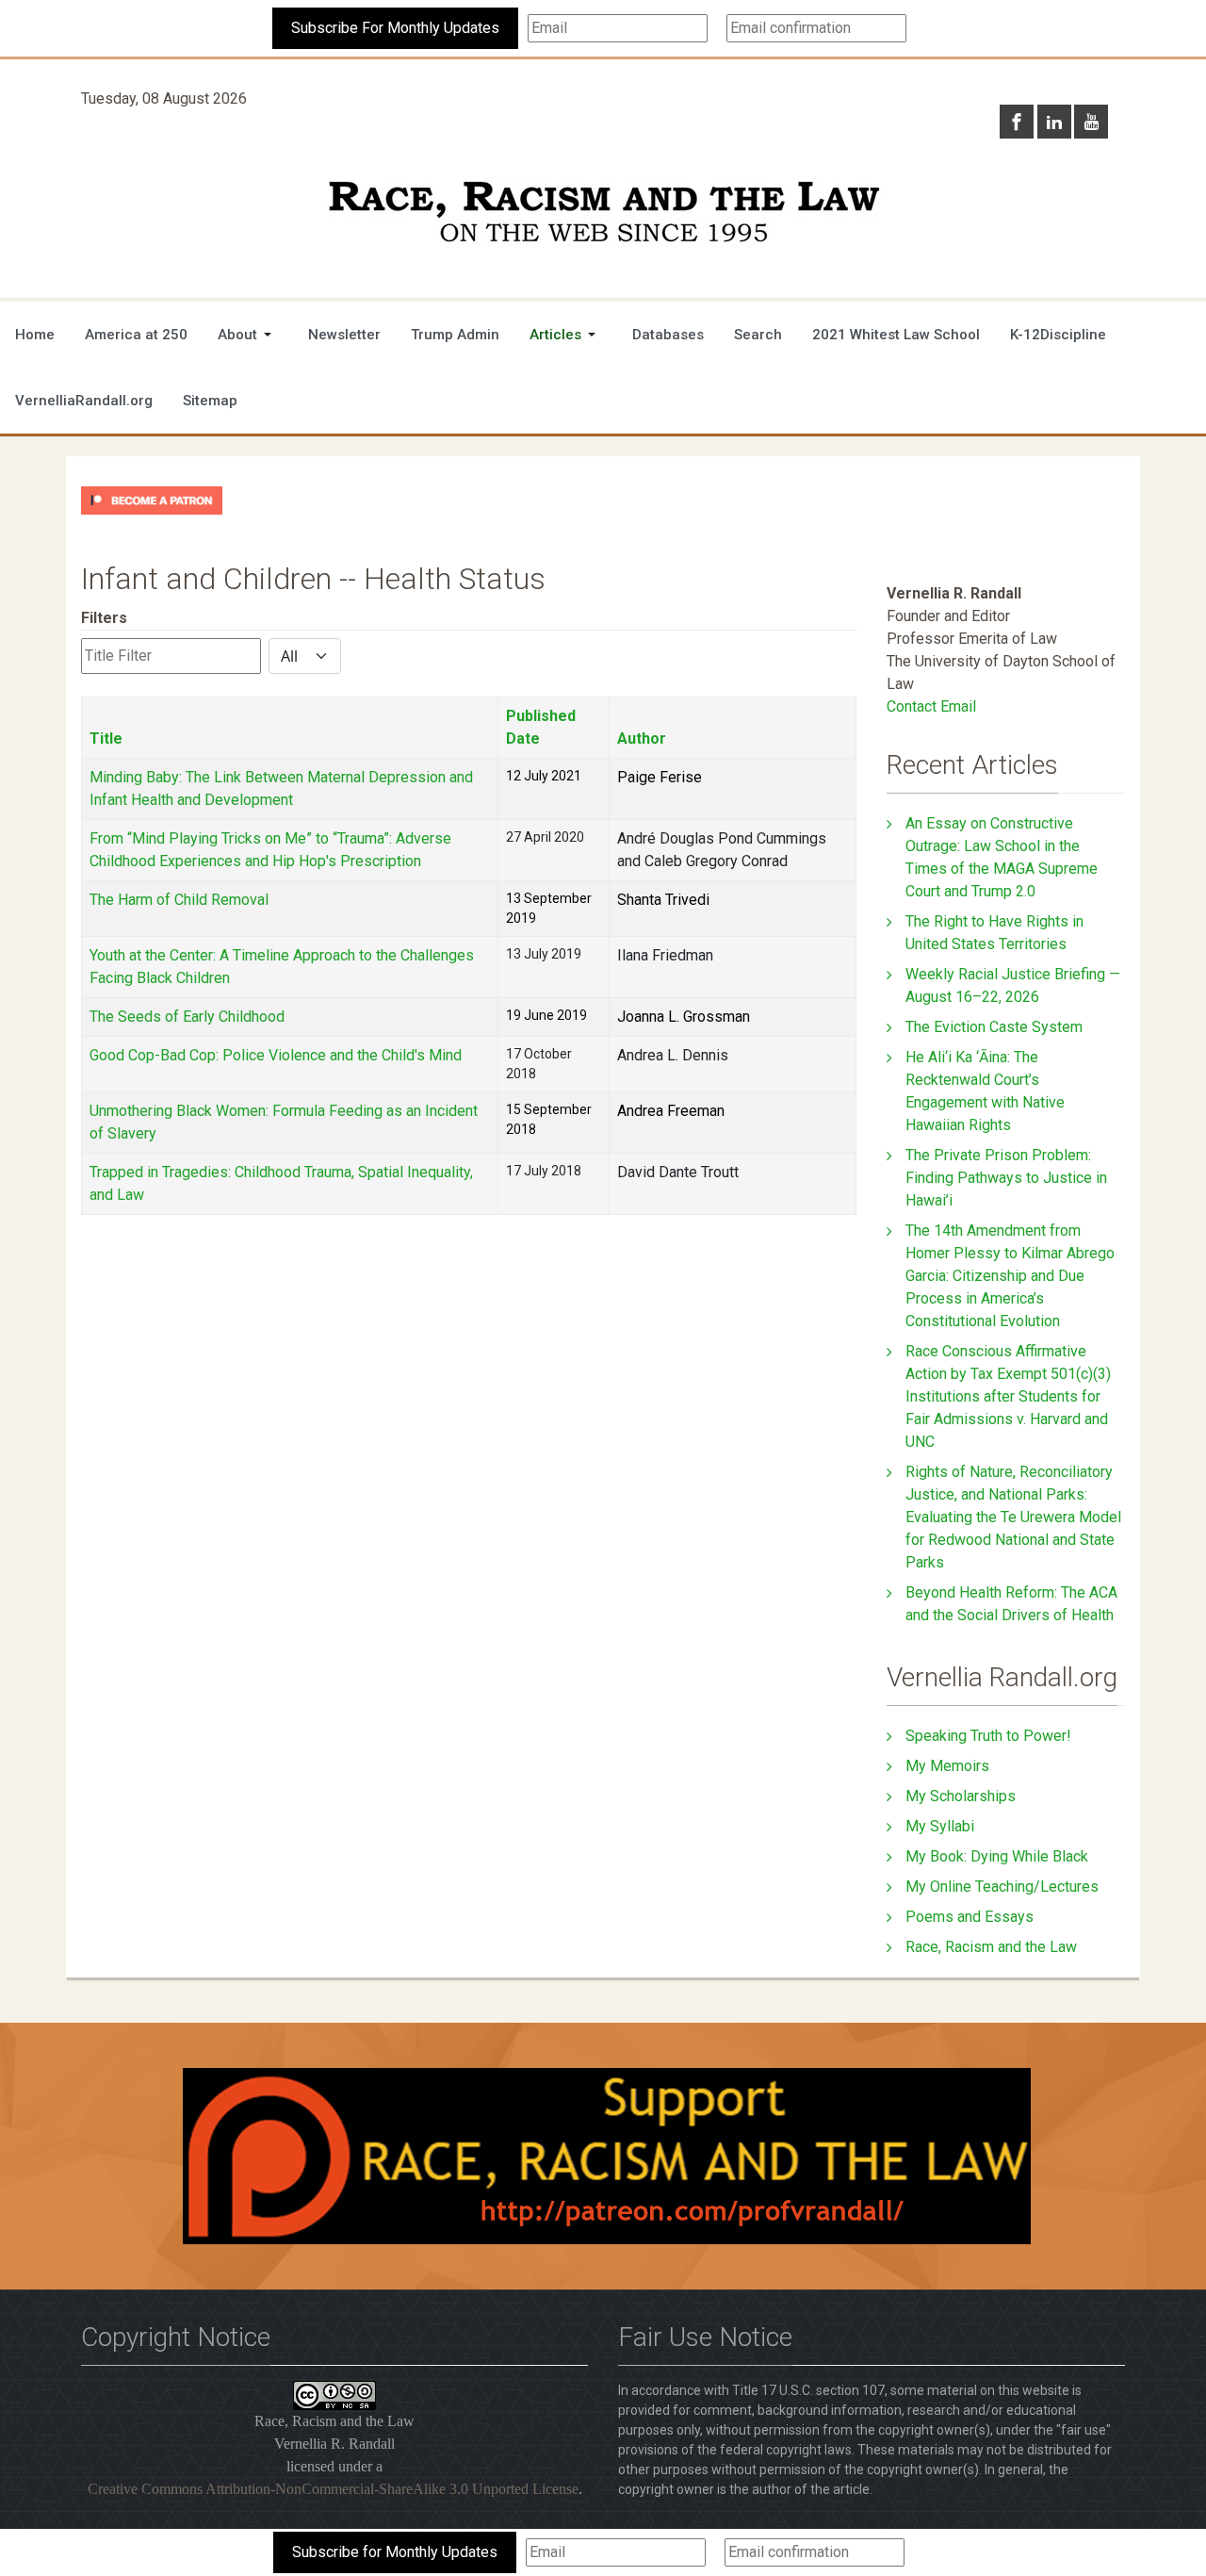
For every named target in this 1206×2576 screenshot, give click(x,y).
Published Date (541, 727)
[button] (248, 335)
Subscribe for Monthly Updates (395, 2552)
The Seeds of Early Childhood (187, 1017)
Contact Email (931, 706)
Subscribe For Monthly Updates (395, 28)
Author (642, 738)
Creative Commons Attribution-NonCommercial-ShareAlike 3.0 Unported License (333, 2489)
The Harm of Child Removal (179, 900)
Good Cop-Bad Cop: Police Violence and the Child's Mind (276, 1055)
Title (106, 738)
